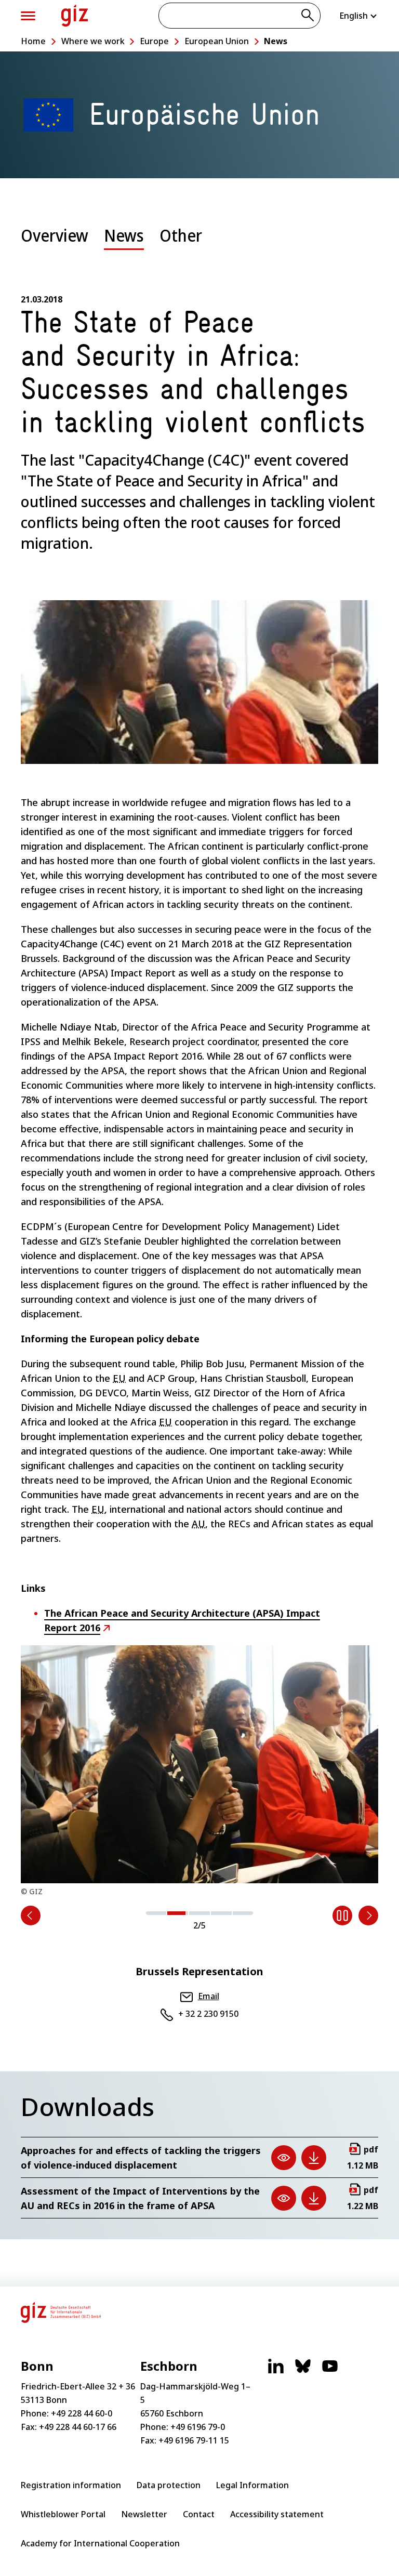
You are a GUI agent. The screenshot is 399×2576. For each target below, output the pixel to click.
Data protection (169, 2485)
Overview (55, 235)
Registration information (71, 2485)
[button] (156, 1912)
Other (181, 235)
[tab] (55, 243)
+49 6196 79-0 (198, 2427)
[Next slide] (368, 1916)
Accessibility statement (277, 2514)
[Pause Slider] (342, 1916)
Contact (199, 2514)
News (276, 41)
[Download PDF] (314, 2158)
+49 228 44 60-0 (82, 2413)
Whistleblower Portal (63, 2514)
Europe (154, 41)
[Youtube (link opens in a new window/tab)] (330, 2371)
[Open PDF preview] (284, 2158)
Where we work (93, 41)
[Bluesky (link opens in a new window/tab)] (303, 2371)
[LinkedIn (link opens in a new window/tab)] (276, 2371)
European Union (217, 41)
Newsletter (144, 2514)
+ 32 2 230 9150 (208, 2014)
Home (33, 41)
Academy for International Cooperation (100, 2543)
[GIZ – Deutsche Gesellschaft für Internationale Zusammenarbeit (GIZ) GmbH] (75, 16)
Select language (359, 16)
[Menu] (28, 16)
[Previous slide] (31, 1916)
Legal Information (252, 2485)
